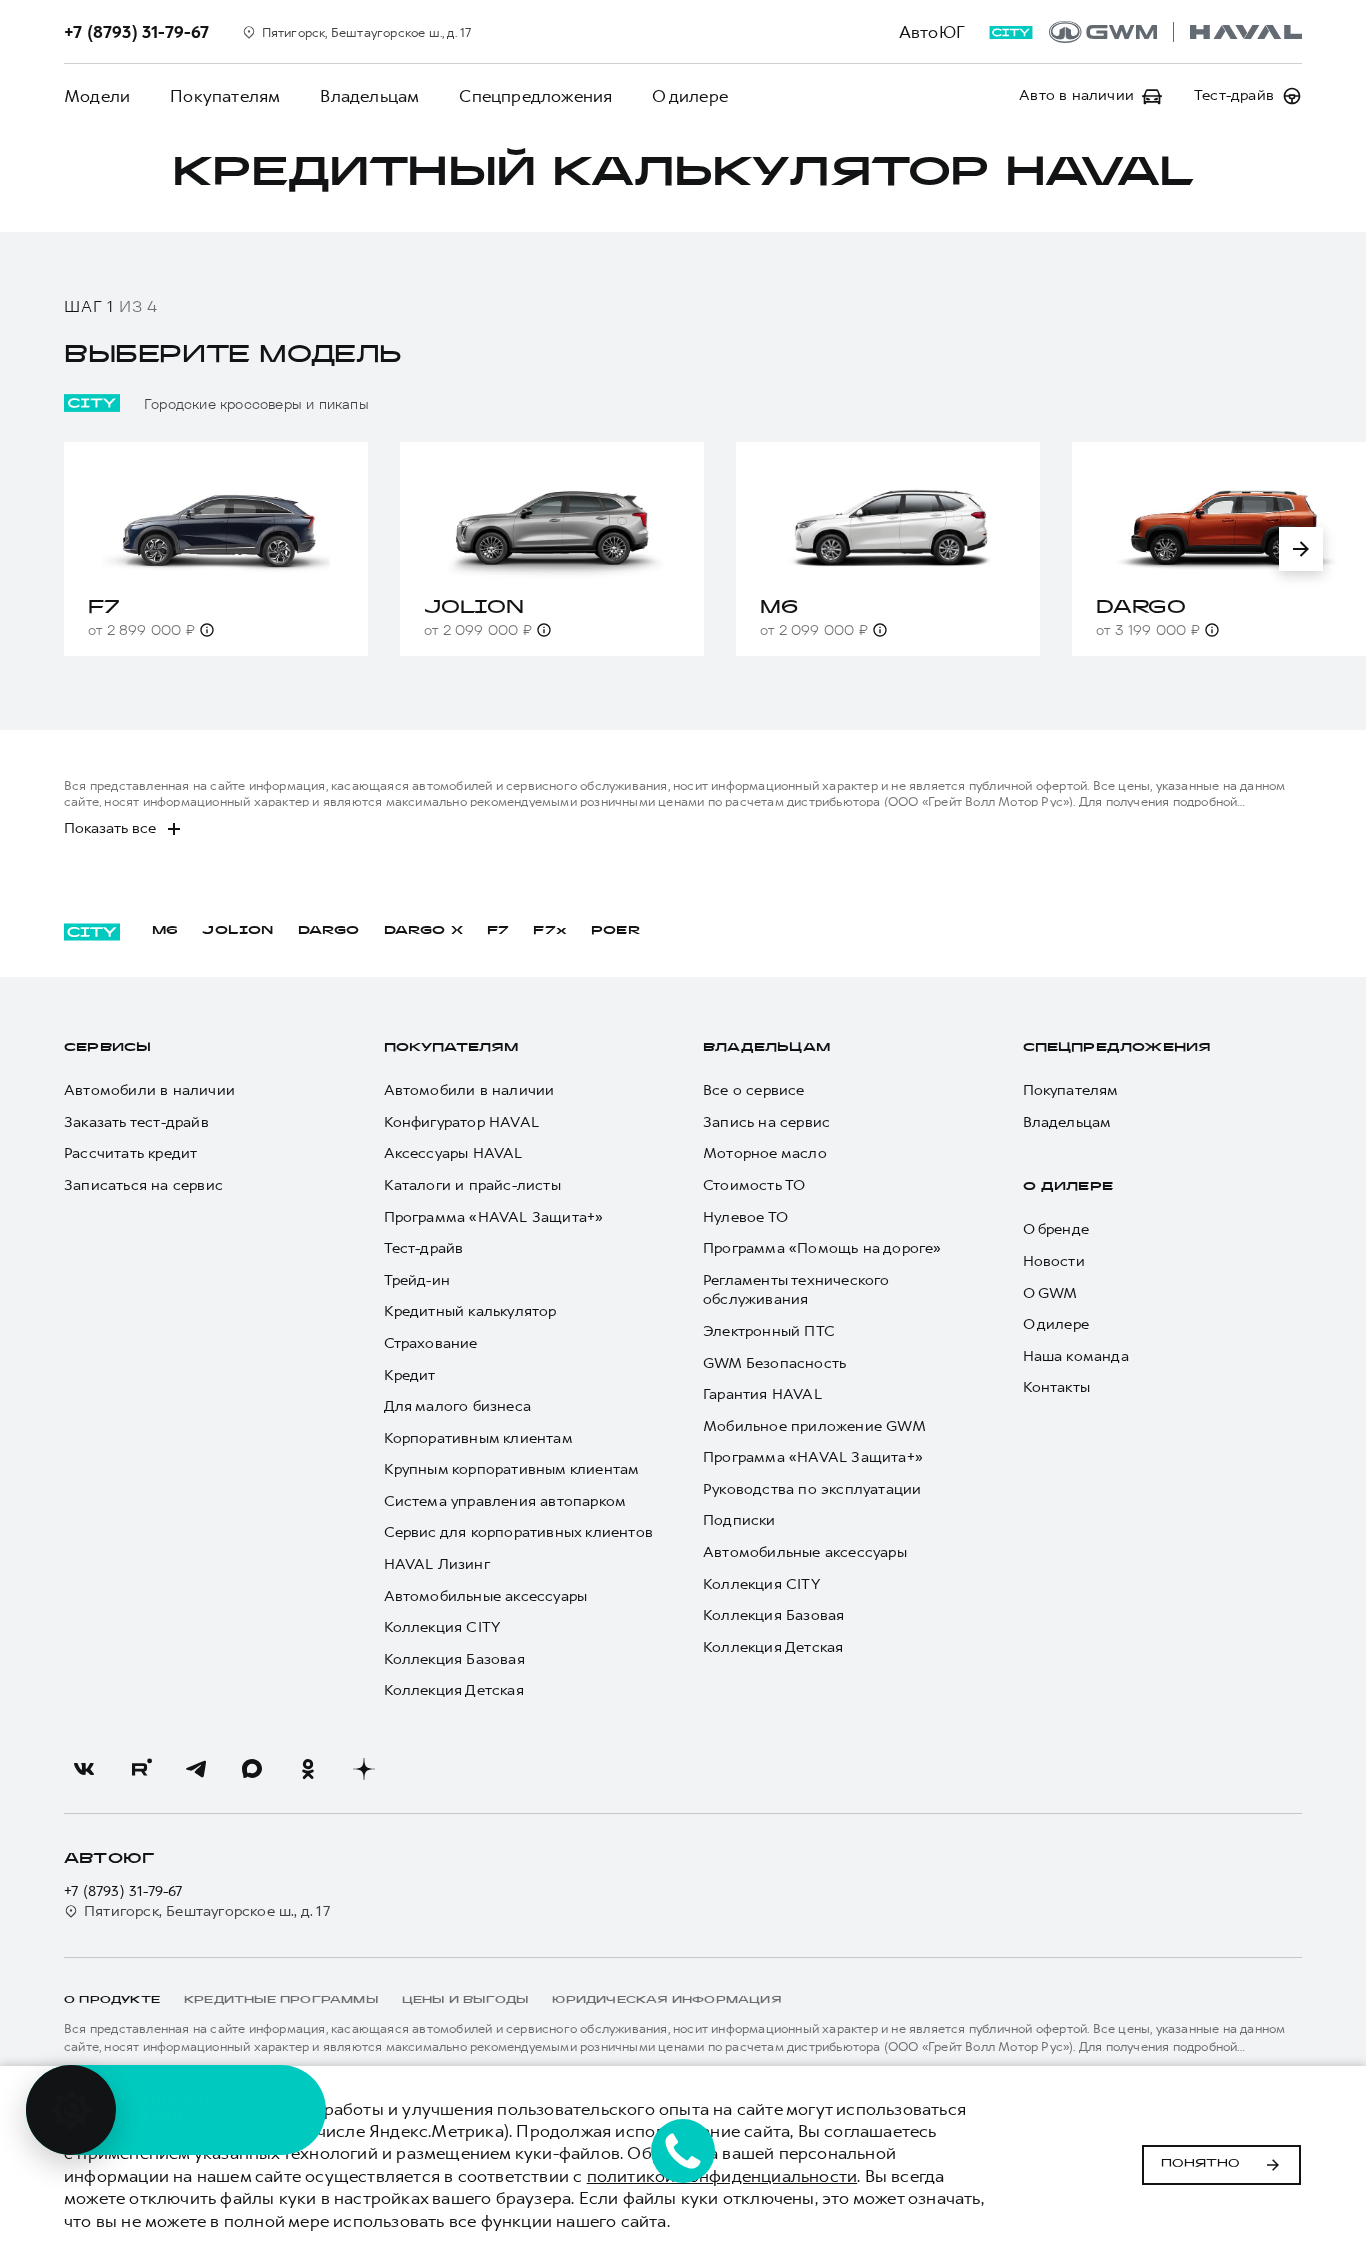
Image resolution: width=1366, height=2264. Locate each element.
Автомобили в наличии (149, 1090)
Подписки (739, 1520)
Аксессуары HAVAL (453, 1153)
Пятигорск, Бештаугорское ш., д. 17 (207, 1911)
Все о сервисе (754, 1090)
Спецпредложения (535, 96)
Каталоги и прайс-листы (472, 1185)
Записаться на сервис (143, 1185)
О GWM (1050, 1293)
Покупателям (225, 96)
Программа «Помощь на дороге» (822, 1248)
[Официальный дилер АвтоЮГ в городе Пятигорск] (1175, 32)
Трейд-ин (417, 1280)
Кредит (410, 1375)
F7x (550, 931)
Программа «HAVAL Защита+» (494, 1217)
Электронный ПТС (769, 1331)
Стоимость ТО (754, 1185)
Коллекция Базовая (454, 1659)
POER (616, 931)
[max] (252, 1769)
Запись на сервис (766, 1122)
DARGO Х (423, 931)
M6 (165, 931)
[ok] (308, 1769)
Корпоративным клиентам (478, 1438)
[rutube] (140, 1769)
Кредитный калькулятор (470, 1311)
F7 (498, 931)
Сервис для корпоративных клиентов (519, 1532)
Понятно (1200, 2164)
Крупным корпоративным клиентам (512, 1469)
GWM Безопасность (774, 1363)
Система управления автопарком (505, 1501)
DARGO (329, 931)
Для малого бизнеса (458, 1406)
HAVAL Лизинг (437, 1564)
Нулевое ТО (745, 1217)
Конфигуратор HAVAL (462, 1122)
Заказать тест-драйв (136, 1122)
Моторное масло (765, 1153)
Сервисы (107, 1048)
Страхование (431, 1343)
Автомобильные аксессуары (486, 1596)
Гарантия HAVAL (762, 1394)
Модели (97, 96)
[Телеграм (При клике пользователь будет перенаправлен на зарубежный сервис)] (196, 1769)
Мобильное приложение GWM (814, 1426)
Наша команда (1076, 1356)
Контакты (1057, 1387)
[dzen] (364, 1769)
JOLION (237, 931)
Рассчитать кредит (130, 1153)
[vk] (84, 1769)
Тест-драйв (424, 1248)
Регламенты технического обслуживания (796, 1290)
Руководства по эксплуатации (812, 1489)
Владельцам (369, 96)
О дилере (690, 96)
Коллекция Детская (454, 1690)
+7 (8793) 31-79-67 (123, 1891)
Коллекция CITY (442, 1627)
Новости (1054, 1261)
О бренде (1056, 1229)
